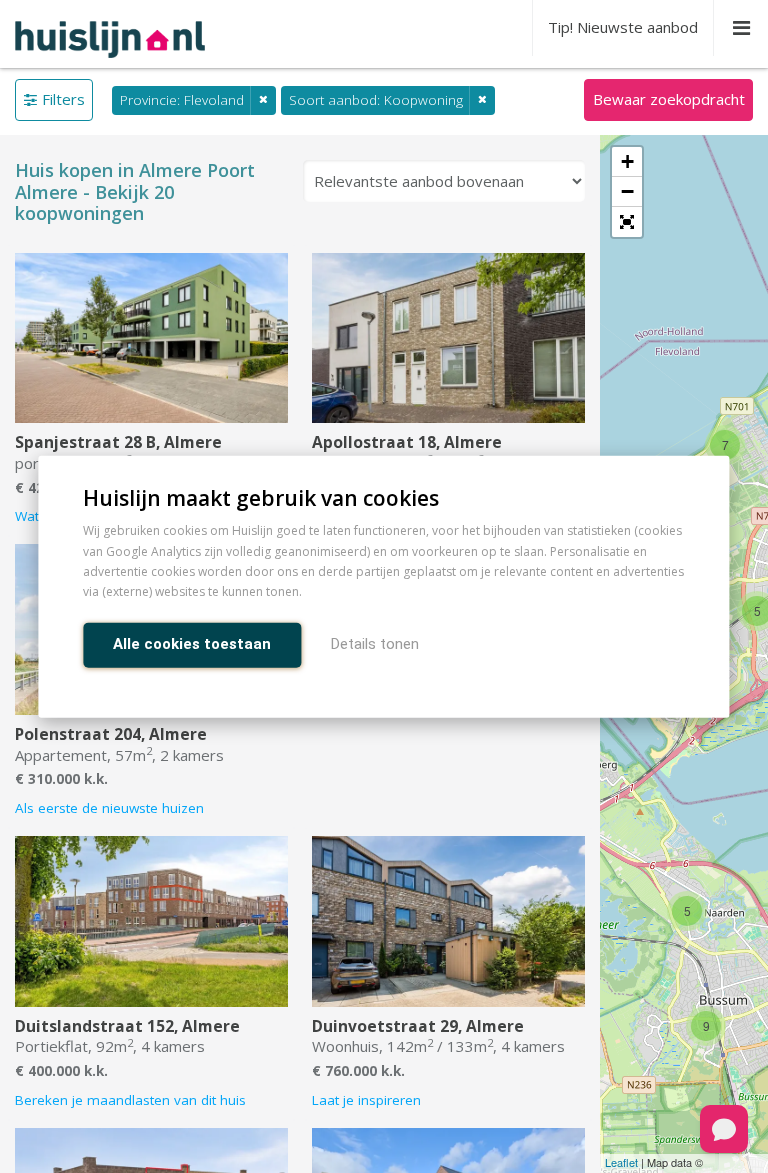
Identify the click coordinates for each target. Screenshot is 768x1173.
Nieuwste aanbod (623, 27)
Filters (63, 99)
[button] (627, 222)
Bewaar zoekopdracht (669, 99)
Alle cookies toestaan (192, 643)
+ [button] (627, 161)
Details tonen (375, 643)
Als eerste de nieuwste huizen (109, 808)
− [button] (627, 191)
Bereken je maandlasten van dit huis (130, 1100)
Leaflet (621, 1162)
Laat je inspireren (366, 1100)
